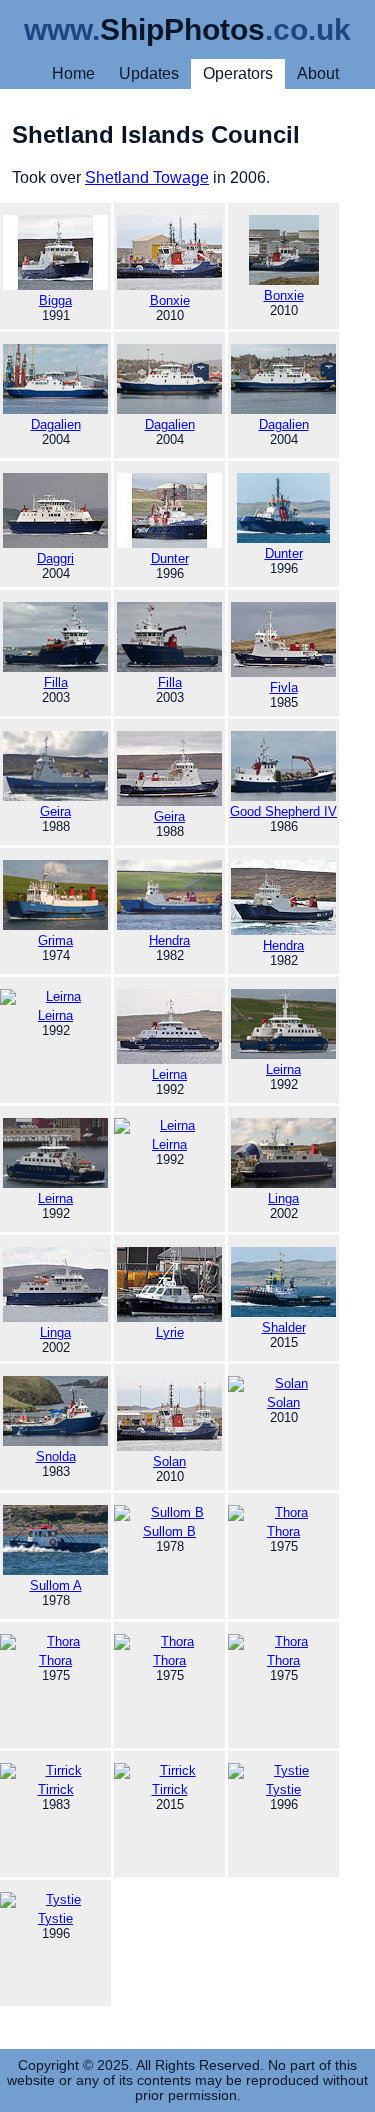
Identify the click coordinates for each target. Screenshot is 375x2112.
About (318, 73)
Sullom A (56, 1585)
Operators (238, 73)
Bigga (55, 300)
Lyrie (170, 1332)
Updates (149, 73)
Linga (283, 1198)
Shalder (284, 1327)
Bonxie (170, 300)
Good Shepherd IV (283, 811)
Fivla (284, 687)
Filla (56, 682)
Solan (169, 1461)
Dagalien (56, 424)
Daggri (55, 558)
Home (73, 73)
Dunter (170, 558)
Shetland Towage (147, 177)
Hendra (169, 940)
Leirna (169, 1074)
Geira (55, 811)
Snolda (56, 1456)
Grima (55, 940)
